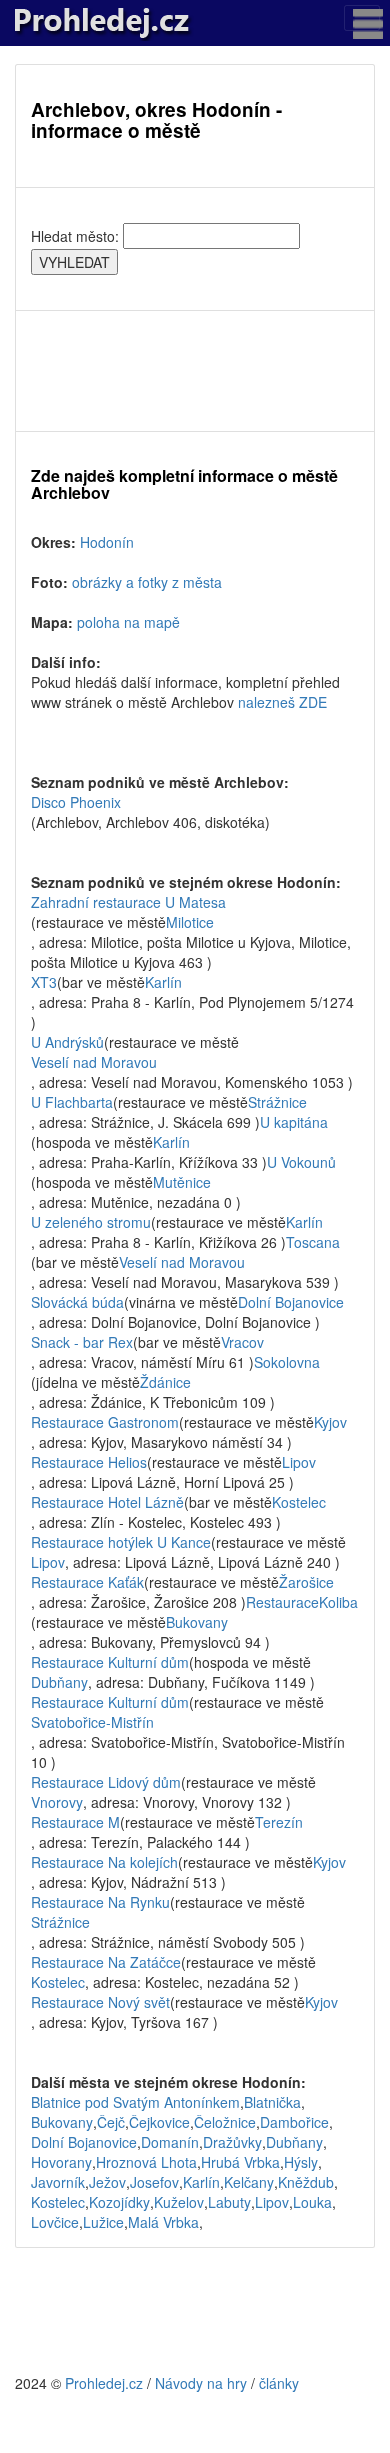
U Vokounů (301, 1162)
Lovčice (55, 2222)
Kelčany (249, 2182)
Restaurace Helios (89, 1462)
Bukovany (197, 1622)
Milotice (190, 922)
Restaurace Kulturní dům (110, 1662)
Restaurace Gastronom (105, 1422)
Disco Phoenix (76, 802)
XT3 (44, 982)
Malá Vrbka (163, 2222)
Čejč (111, 2122)
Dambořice (294, 2122)
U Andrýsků (67, 1042)
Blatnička (272, 2102)
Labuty (229, 2202)
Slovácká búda (77, 1302)
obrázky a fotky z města (147, 582)
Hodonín (107, 542)
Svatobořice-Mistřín (92, 1722)
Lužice (103, 2222)
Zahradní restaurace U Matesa (128, 902)
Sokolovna (287, 1362)
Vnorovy (57, 1802)
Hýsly (301, 2162)
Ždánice (165, 1382)
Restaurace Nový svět (100, 2002)
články (279, 2383)
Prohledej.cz (104, 2383)
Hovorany (61, 2162)
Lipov (299, 1462)
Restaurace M (75, 1822)
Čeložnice (225, 2122)
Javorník (58, 2182)
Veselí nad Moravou (94, 1062)
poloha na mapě (128, 622)
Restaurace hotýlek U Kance (121, 1542)
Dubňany (59, 1682)
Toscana (313, 1242)
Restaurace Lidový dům (106, 1782)
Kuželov (179, 2202)
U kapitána (294, 1122)
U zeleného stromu (91, 1222)
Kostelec (299, 1502)
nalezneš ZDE (282, 702)
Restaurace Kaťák (87, 1582)
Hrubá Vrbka (240, 2162)
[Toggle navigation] (362, 18)
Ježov (107, 2182)
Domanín (170, 2142)
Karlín (163, 982)
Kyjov (330, 1422)
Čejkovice (159, 2122)
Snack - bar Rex (82, 1342)
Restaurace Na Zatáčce (106, 1962)
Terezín (279, 1822)
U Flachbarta (72, 1102)
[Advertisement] (195, 371)
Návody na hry (201, 2383)
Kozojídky (119, 2202)
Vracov (242, 1342)
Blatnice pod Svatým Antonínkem (135, 2102)
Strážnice (277, 1102)
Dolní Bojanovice (291, 1302)
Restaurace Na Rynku (100, 1902)
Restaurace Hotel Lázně (107, 1502)
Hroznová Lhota (146, 2162)
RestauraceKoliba (302, 1602)
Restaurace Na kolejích (104, 1862)
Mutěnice (182, 1182)
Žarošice (306, 1582)
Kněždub (306, 2182)
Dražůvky (232, 2142)
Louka (312, 2202)
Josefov (154, 2182)
